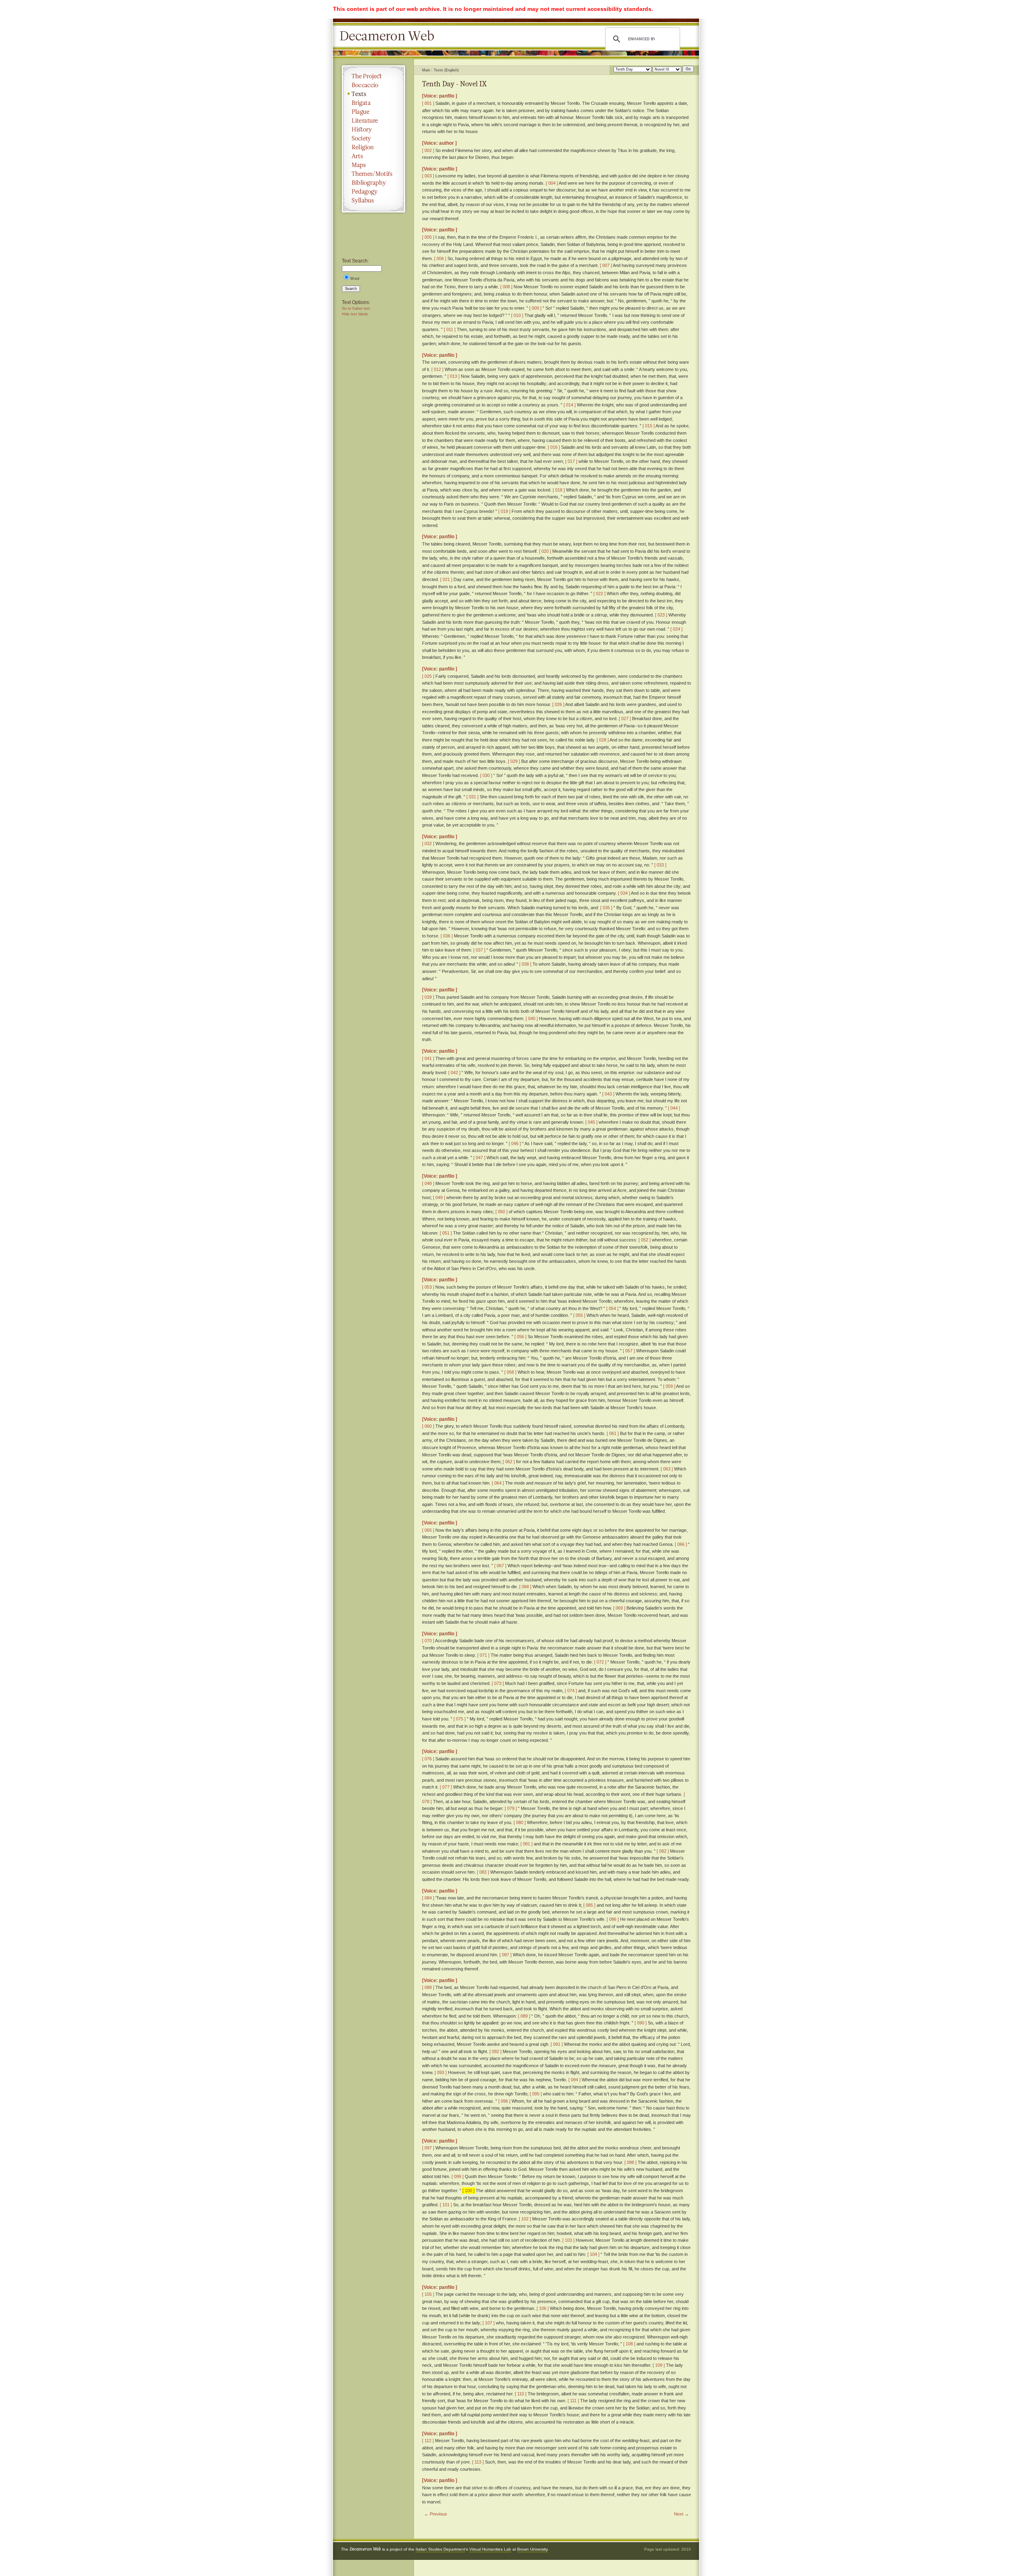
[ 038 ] (525, 964)
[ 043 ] (608, 1094)
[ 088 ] (428, 1987)
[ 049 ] (439, 1197)
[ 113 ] (478, 2462)
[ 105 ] (428, 2294)
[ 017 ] (571, 461)
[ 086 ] (613, 1919)
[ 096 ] (504, 2101)
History (373, 129)
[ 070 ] (428, 1641)
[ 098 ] (630, 2162)
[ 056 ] (520, 1337)
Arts (373, 156)
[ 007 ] (606, 265)
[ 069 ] (619, 1608)
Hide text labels (355, 314)
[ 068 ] (525, 1587)
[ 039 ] (428, 997)
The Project (373, 76)
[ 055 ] (579, 1315)
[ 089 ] (524, 2016)
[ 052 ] (645, 1240)
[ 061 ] (613, 1433)
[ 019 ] (504, 511)
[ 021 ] (446, 579)
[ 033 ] (660, 865)
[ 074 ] (571, 1691)
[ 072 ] (600, 1662)
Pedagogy (373, 192)
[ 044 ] (674, 1108)
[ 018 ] (559, 490)
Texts (373, 94)
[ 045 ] (591, 1122)
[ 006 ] (440, 258)
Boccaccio (373, 85)
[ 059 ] (669, 1386)
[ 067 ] (500, 1566)
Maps (373, 165)
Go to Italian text (356, 308)
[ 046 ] (515, 1143)
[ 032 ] (428, 843)
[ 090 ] (641, 2023)
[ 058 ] (510, 1372)
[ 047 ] (479, 1158)
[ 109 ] (659, 2365)
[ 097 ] (428, 2148)
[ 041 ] (428, 1058)
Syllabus (373, 200)
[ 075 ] (460, 1719)
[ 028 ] (603, 740)
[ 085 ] (589, 1905)
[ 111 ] (573, 2401)
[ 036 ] (447, 936)
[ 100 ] (468, 2191)
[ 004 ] (552, 183)
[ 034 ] (624, 893)
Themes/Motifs (373, 174)
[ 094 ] (574, 2080)
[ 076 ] (428, 1759)
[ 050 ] (501, 1212)
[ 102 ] (525, 2219)
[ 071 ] (483, 1655)
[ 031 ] (472, 797)
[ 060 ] (428, 1426)
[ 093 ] (441, 2072)
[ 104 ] (593, 2254)
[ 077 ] (446, 1787)
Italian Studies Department (440, 2549)
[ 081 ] (526, 1844)
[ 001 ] (428, 103)
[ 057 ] (629, 1351)
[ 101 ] (446, 2205)
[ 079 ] (511, 1808)
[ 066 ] (681, 1544)
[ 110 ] (521, 2394)
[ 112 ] (428, 2441)
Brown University (532, 2549)
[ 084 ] (428, 1898)
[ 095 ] (536, 2094)
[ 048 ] (428, 1183)
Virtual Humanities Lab (490, 2549)
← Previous (436, 2514)
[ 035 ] (606, 908)
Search (351, 289)
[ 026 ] (558, 704)
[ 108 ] (629, 2344)
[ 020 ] (545, 551)
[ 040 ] (532, 1018)
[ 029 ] (514, 761)
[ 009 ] (535, 308)
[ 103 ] (568, 2240)
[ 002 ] (428, 150)
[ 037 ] (479, 950)
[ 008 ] (506, 287)
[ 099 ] (458, 2176)
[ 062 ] (509, 1462)
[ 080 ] (520, 1822)
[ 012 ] (437, 369)
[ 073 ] (498, 1683)
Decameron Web (389, 36)
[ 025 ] (428, 676)
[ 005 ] (428, 237)
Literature (373, 121)
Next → (681, 2514)
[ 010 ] (517, 315)
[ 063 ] (667, 1469)
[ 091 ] (557, 2044)
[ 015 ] (649, 426)
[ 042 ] (454, 1072)
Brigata (373, 103)
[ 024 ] (676, 629)
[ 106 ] (543, 2308)
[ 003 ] (428, 176)
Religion (373, 147)
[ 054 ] (612, 1308)
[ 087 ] (506, 1955)
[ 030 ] (486, 775)
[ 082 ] (663, 1851)
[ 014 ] (570, 405)
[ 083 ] (483, 1872)
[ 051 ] (446, 1233)
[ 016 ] (554, 447)
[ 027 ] (625, 718)
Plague (373, 112)
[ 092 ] (495, 2051)
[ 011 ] (450, 329)
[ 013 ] (454, 376)
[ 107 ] (489, 2323)
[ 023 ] (661, 615)
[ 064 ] (498, 1483)
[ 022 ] (599, 594)
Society (373, 138)
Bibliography (373, 183)
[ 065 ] (428, 1530)
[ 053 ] (428, 1287)
